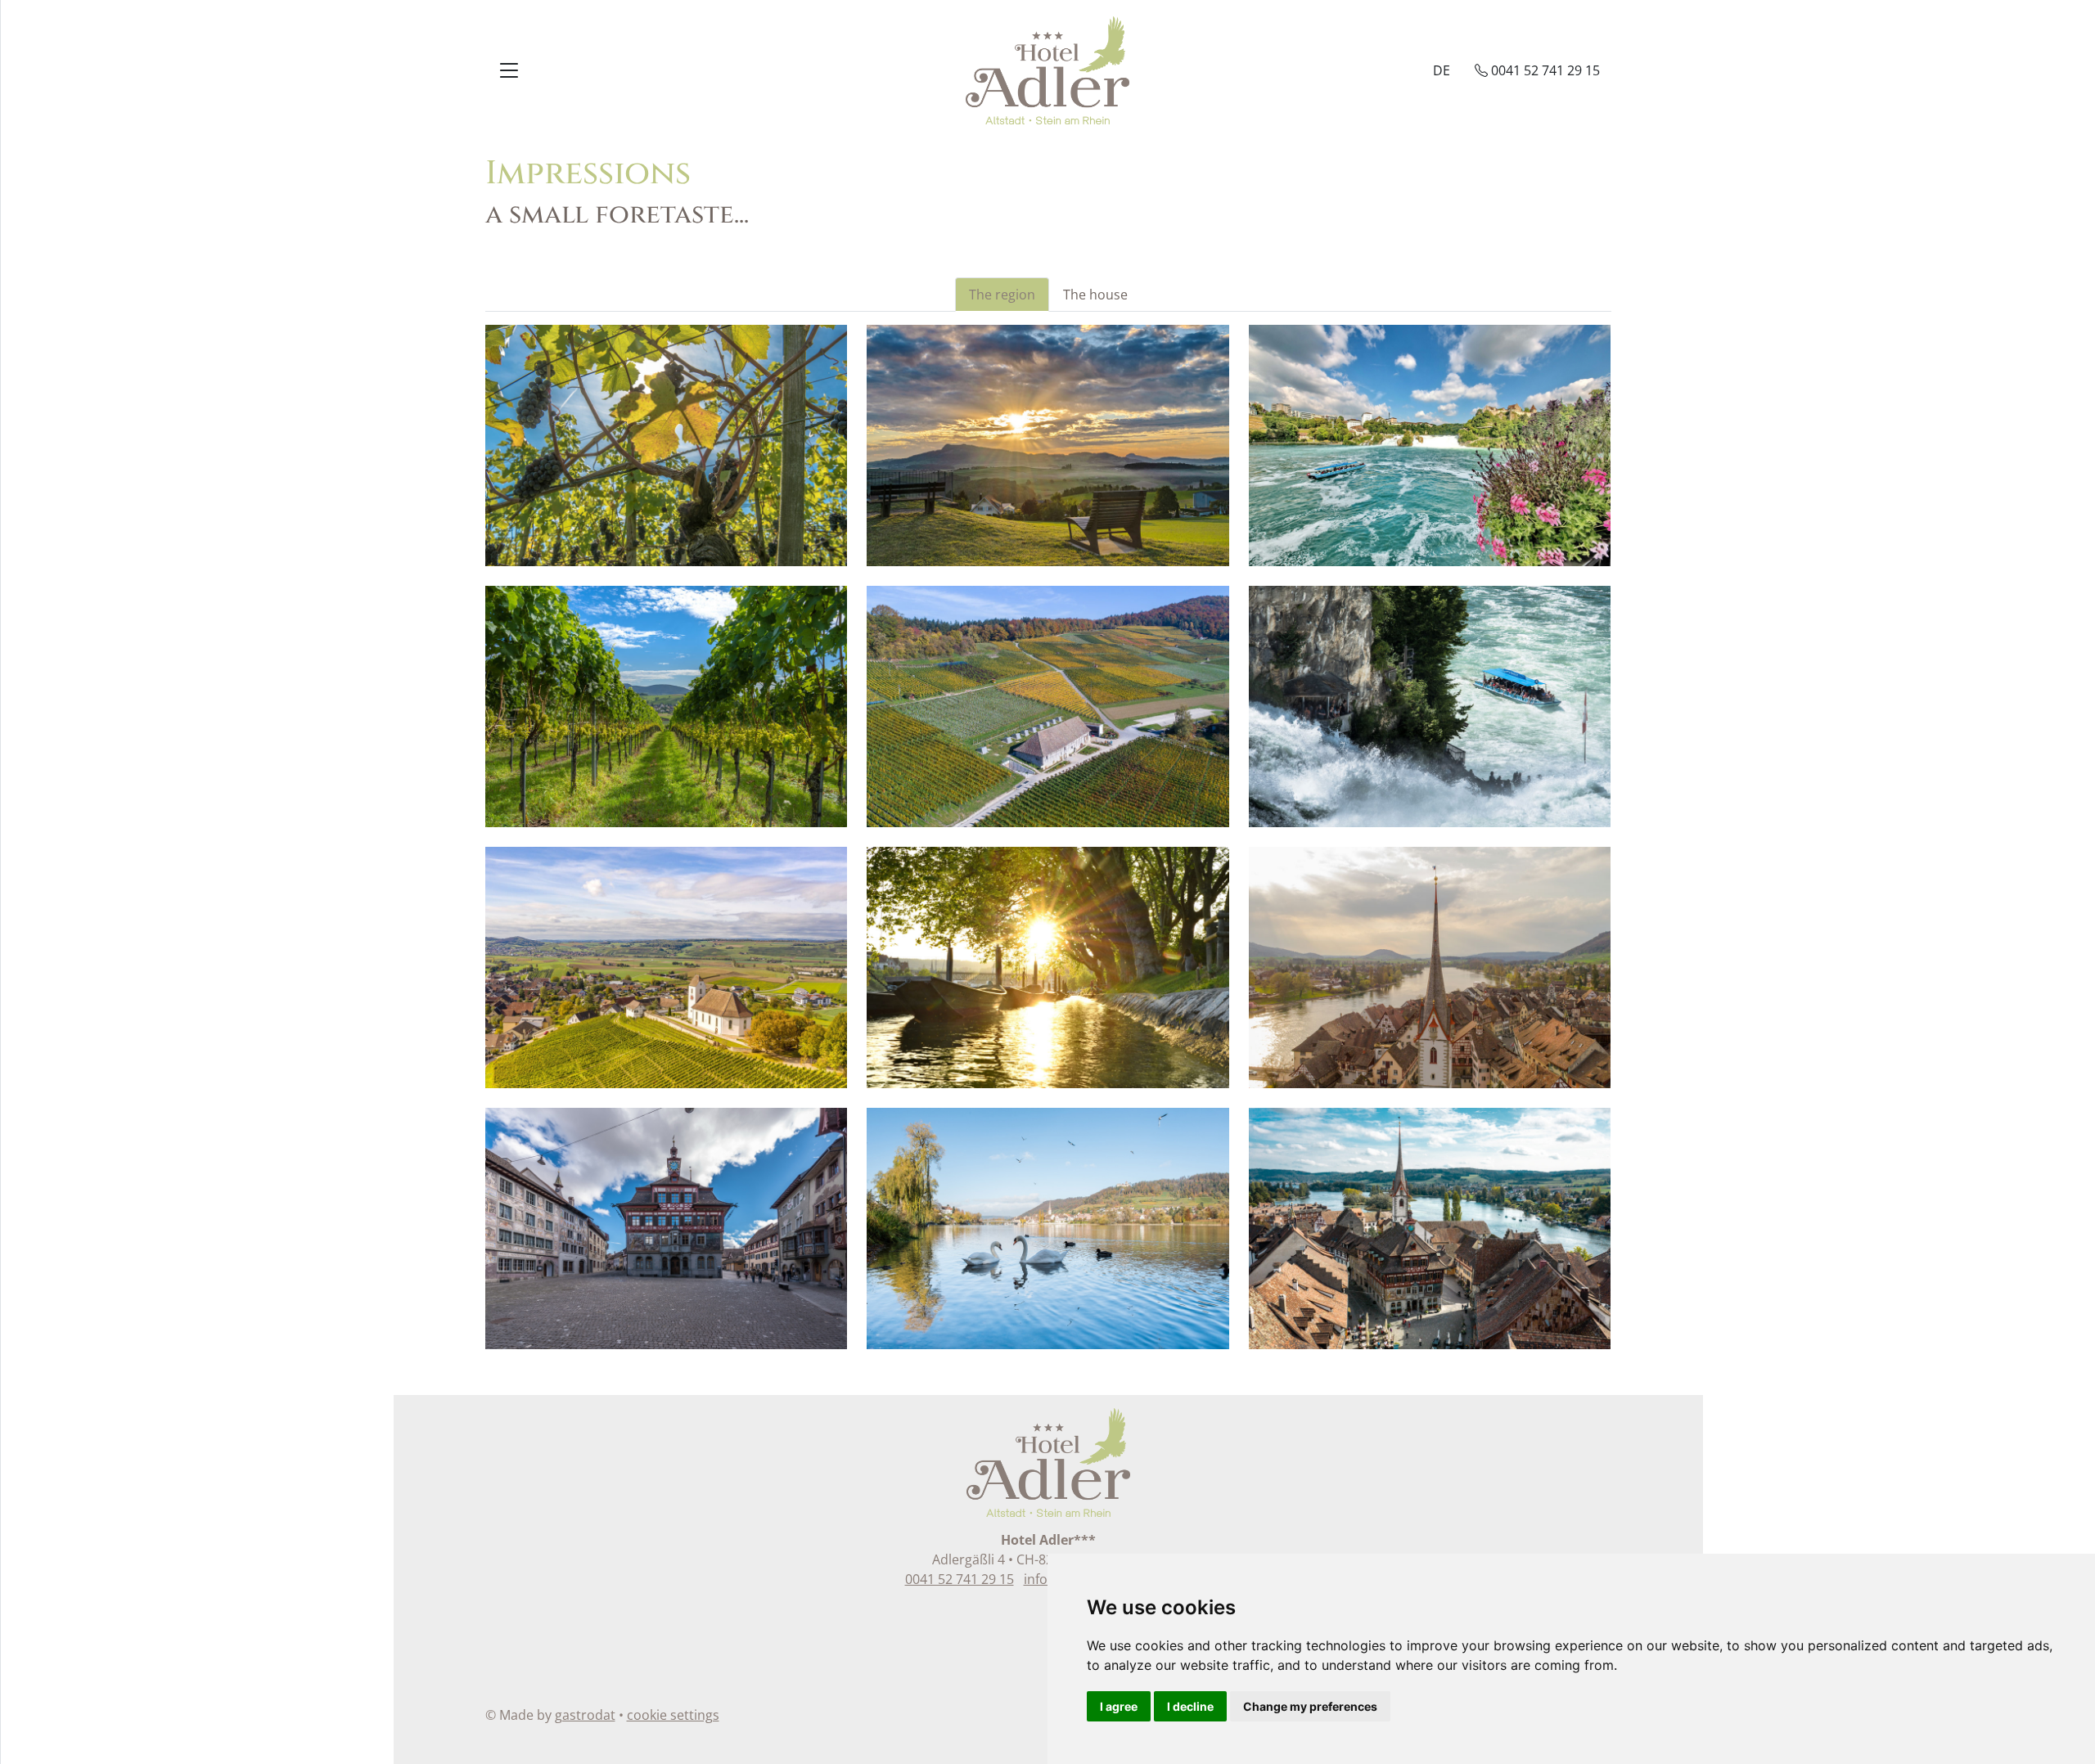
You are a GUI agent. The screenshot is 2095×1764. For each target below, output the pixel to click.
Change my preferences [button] (1310, 1706)
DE (1442, 70)
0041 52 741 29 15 (960, 1579)
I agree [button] (1119, 1706)
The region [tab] (1002, 295)
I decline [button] (1190, 1706)
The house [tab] (1095, 295)
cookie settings (673, 1715)
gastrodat (585, 1715)
